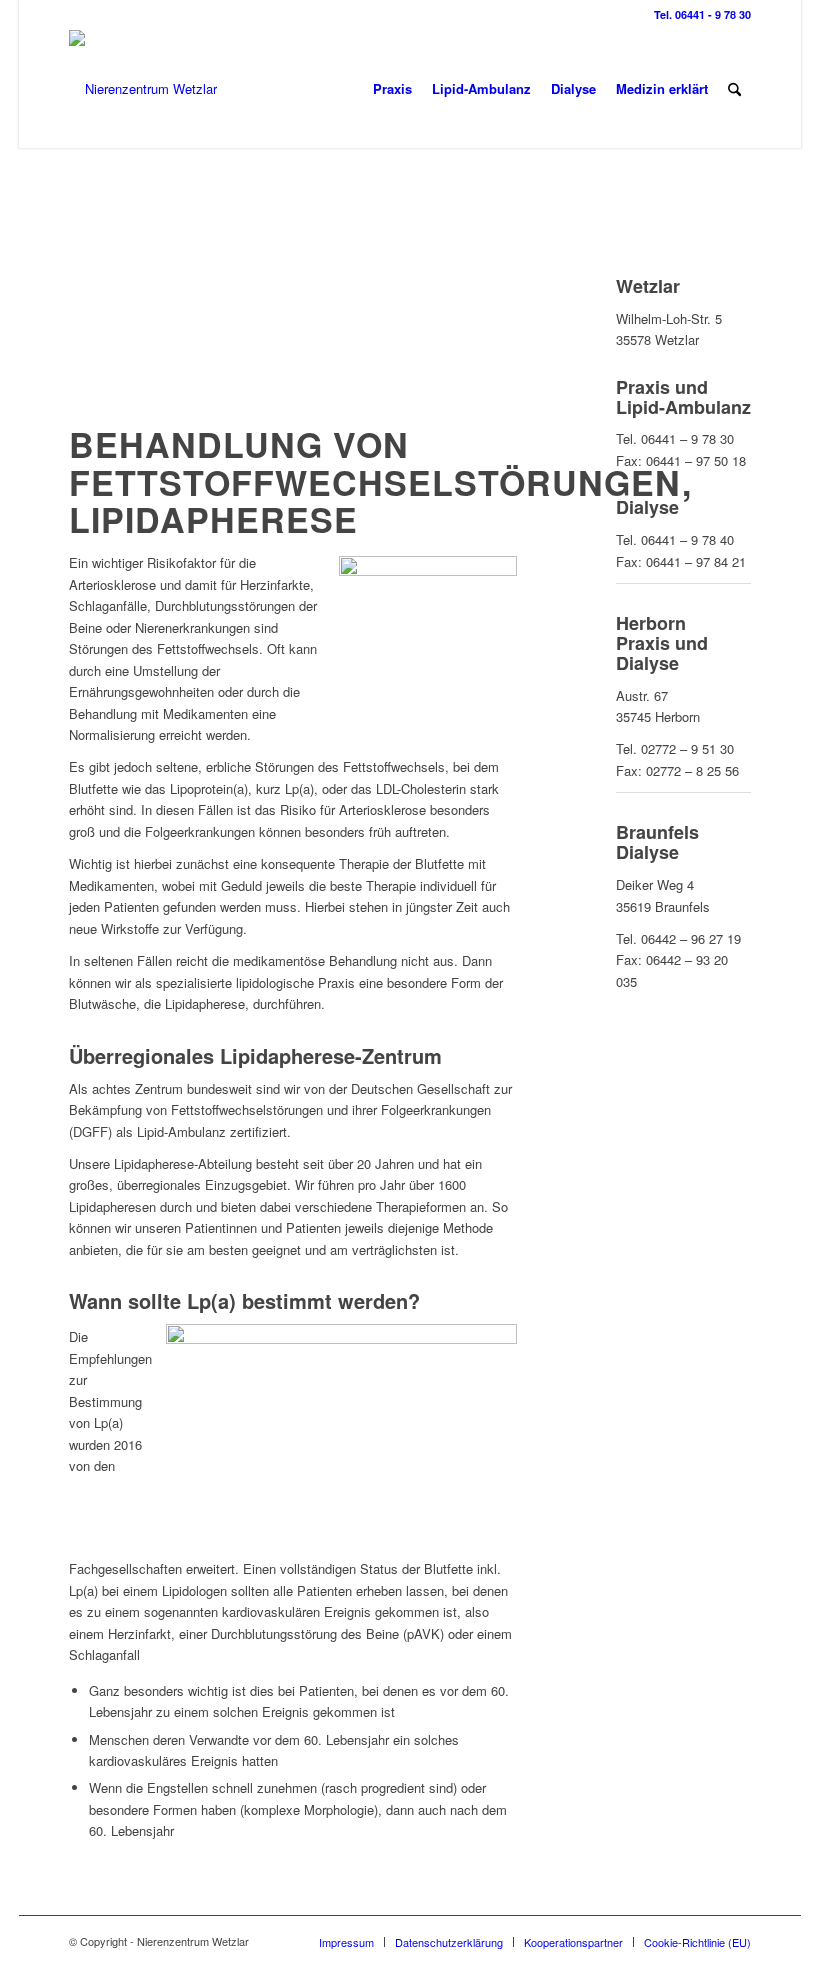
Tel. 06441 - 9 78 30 (702, 14)
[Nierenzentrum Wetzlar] (143, 89)
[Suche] (734, 89)
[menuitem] (392, 89)
